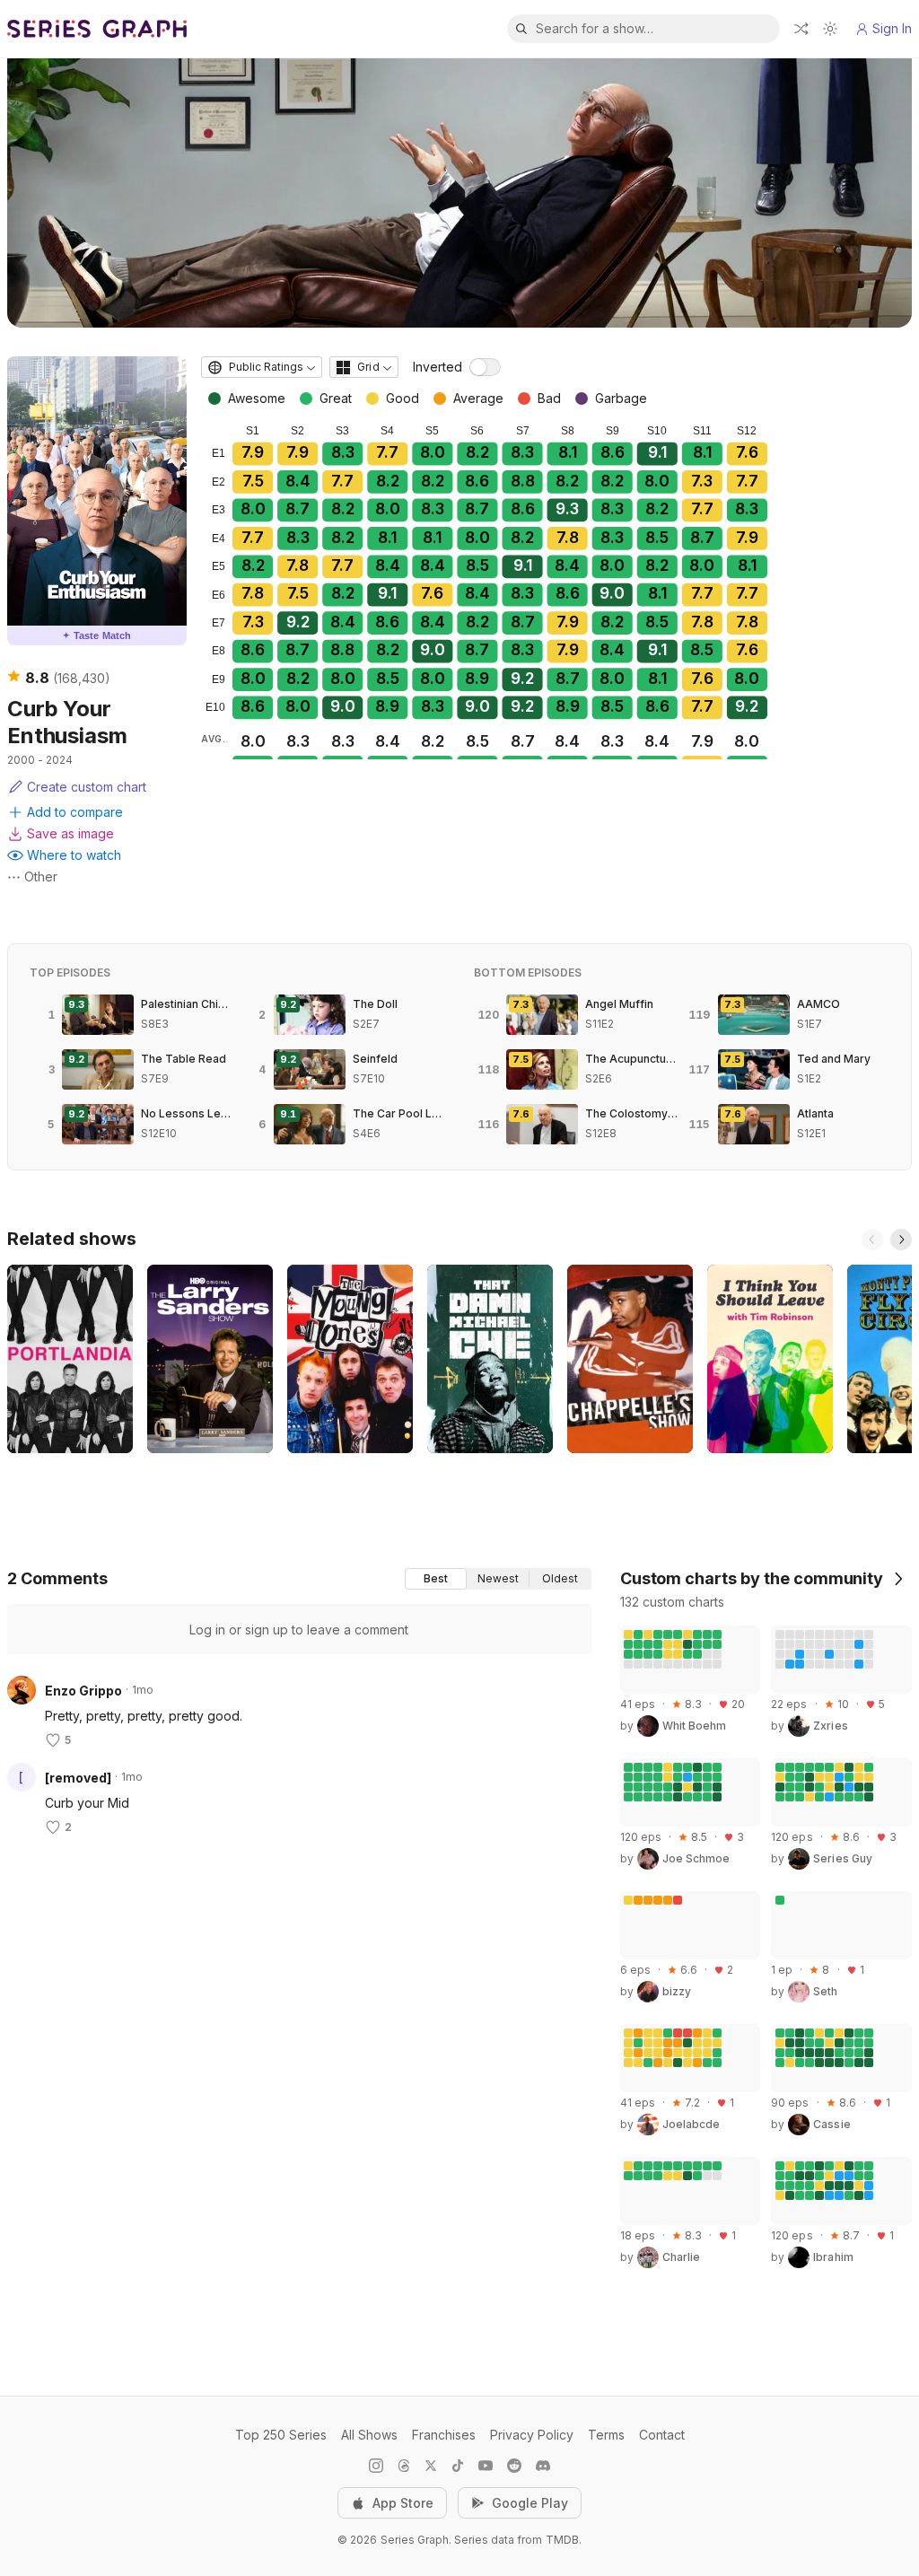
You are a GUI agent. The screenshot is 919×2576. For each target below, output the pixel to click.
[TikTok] (458, 2466)
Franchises (444, 2435)
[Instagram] (376, 2466)
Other (41, 876)
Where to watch (74, 855)
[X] (431, 2466)
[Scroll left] (872, 1240)
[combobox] (262, 367)
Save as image (70, 833)
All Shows (369, 2435)
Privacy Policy (532, 2435)
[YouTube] (486, 2466)
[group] (498, 1579)
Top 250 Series (281, 2435)
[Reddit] (514, 2466)
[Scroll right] (901, 1240)
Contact (662, 2435)
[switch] (485, 367)
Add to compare (75, 812)
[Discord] (543, 2466)
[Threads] (404, 2466)
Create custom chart (87, 787)
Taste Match (97, 635)
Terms (606, 2435)
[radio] (436, 1579)
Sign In (892, 28)
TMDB (562, 2540)
